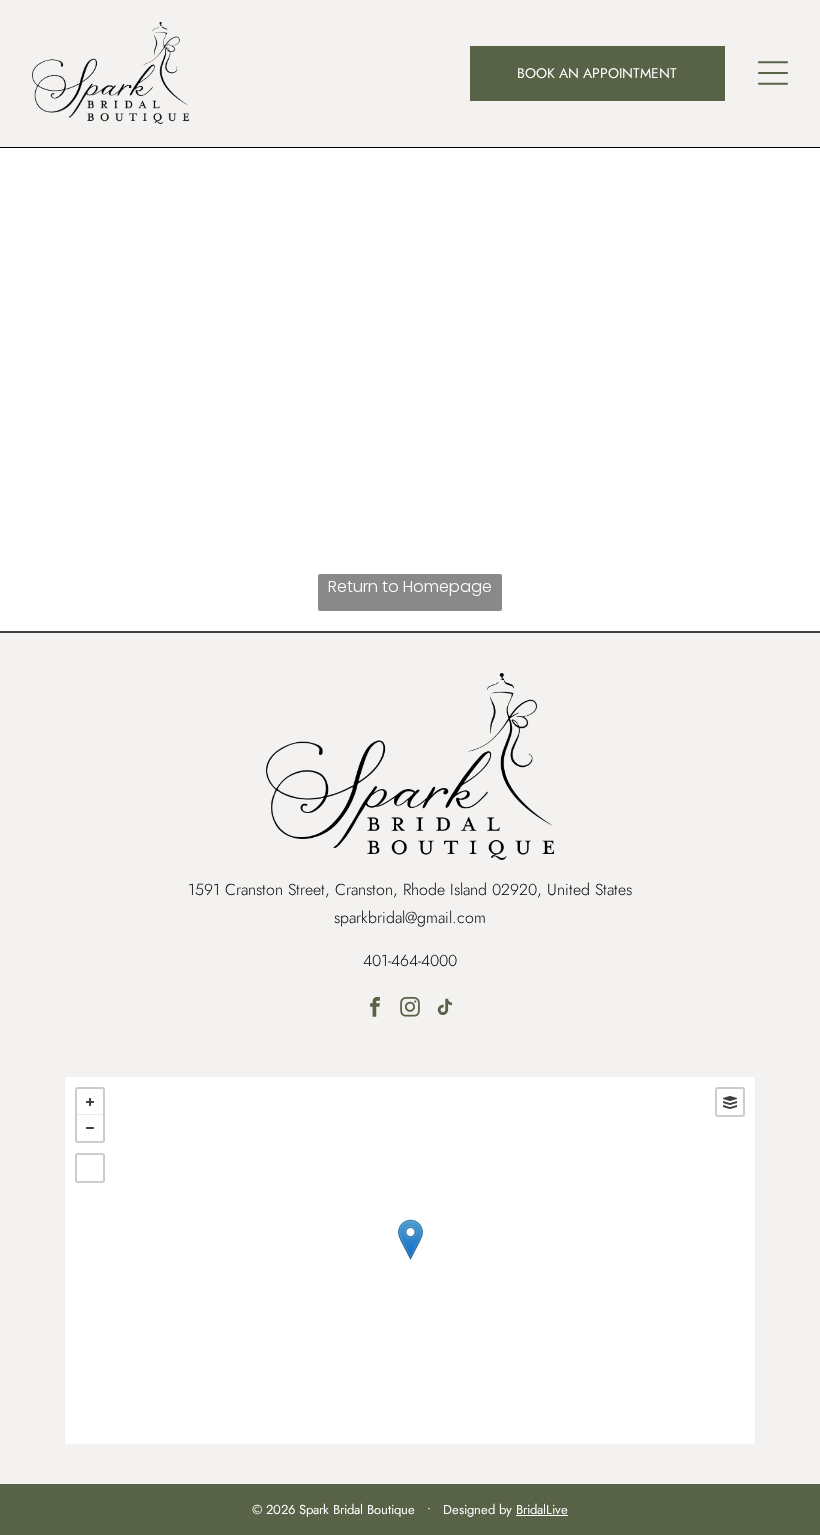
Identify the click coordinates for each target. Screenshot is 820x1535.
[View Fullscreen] (90, 1168)
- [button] (90, 1128)
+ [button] (90, 1102)
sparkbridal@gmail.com (410, 917)
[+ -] (410, 1260)
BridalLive (542, 1509)
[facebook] (375, 1009)
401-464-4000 (410, 960)
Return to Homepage (410, 586)
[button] (773, 73)
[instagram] (410, 1009)
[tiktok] (445, 1009)
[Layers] (730, 1102)
